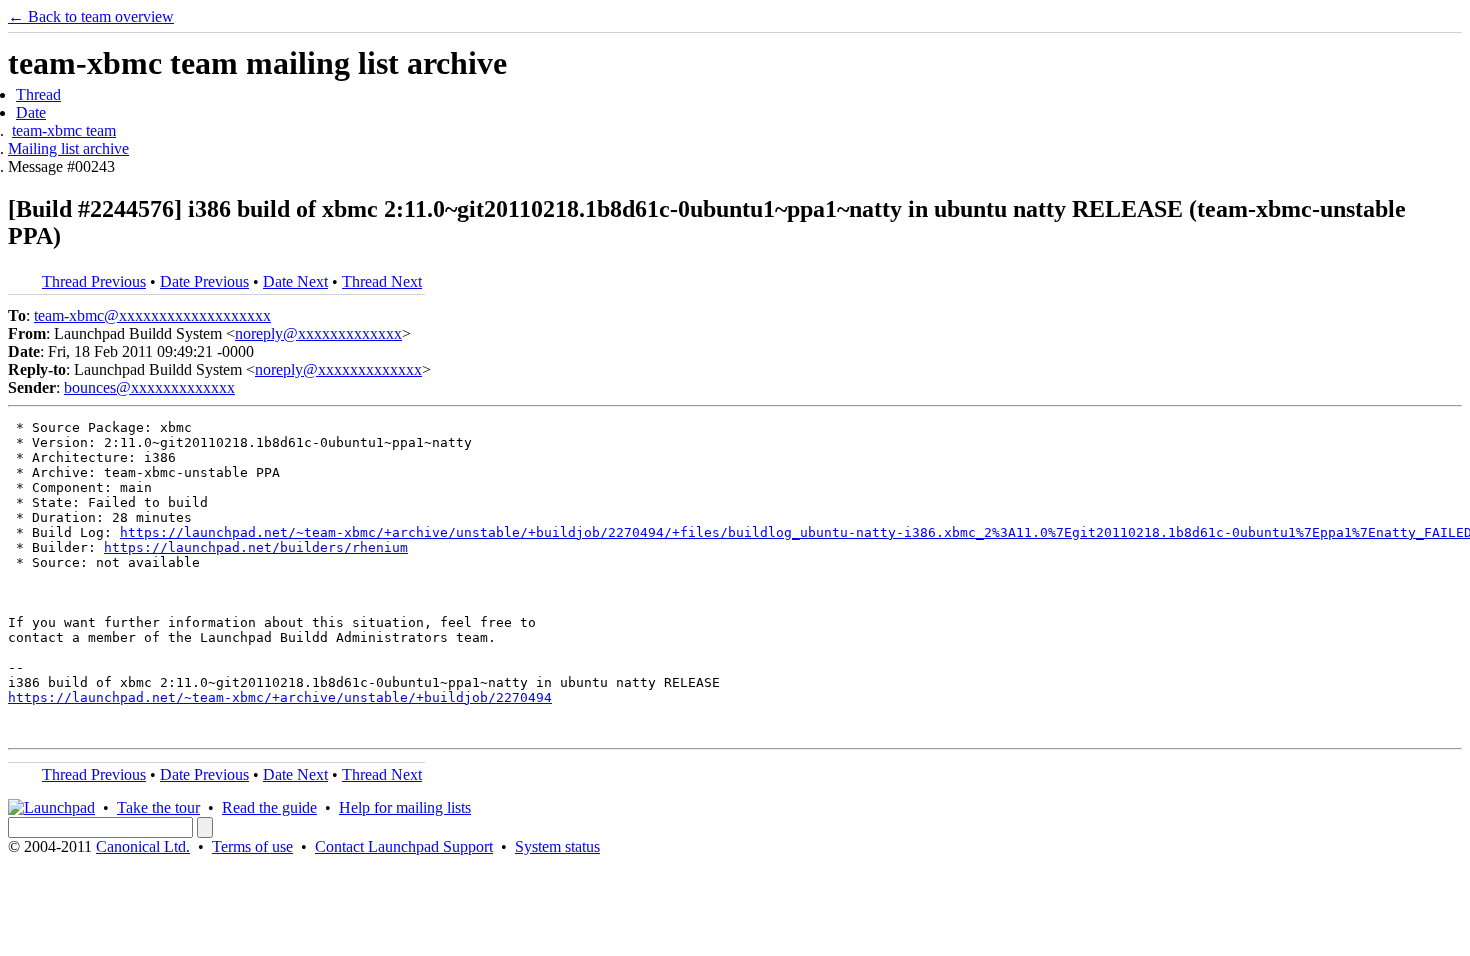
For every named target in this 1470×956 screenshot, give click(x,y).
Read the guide (269, 807)
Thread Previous (94, 281)
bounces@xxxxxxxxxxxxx (149, 387)
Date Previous (204, 281)
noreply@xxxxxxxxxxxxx (318, 333)
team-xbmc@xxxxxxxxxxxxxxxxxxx (152, 315)
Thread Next (382, 281)
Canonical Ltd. (143, 846)
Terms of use (252, 846)
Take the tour (158, 807)
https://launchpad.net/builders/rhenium (256, 547)
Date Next (295, 281)
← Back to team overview (91, 16)
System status (557, 846)
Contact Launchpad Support (404, 846)
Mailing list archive (68, 148)
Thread (38, 94)
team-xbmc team (64, 130)
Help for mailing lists (405, 807)
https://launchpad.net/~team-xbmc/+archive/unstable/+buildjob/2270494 (280, 697)
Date (31, 112)
